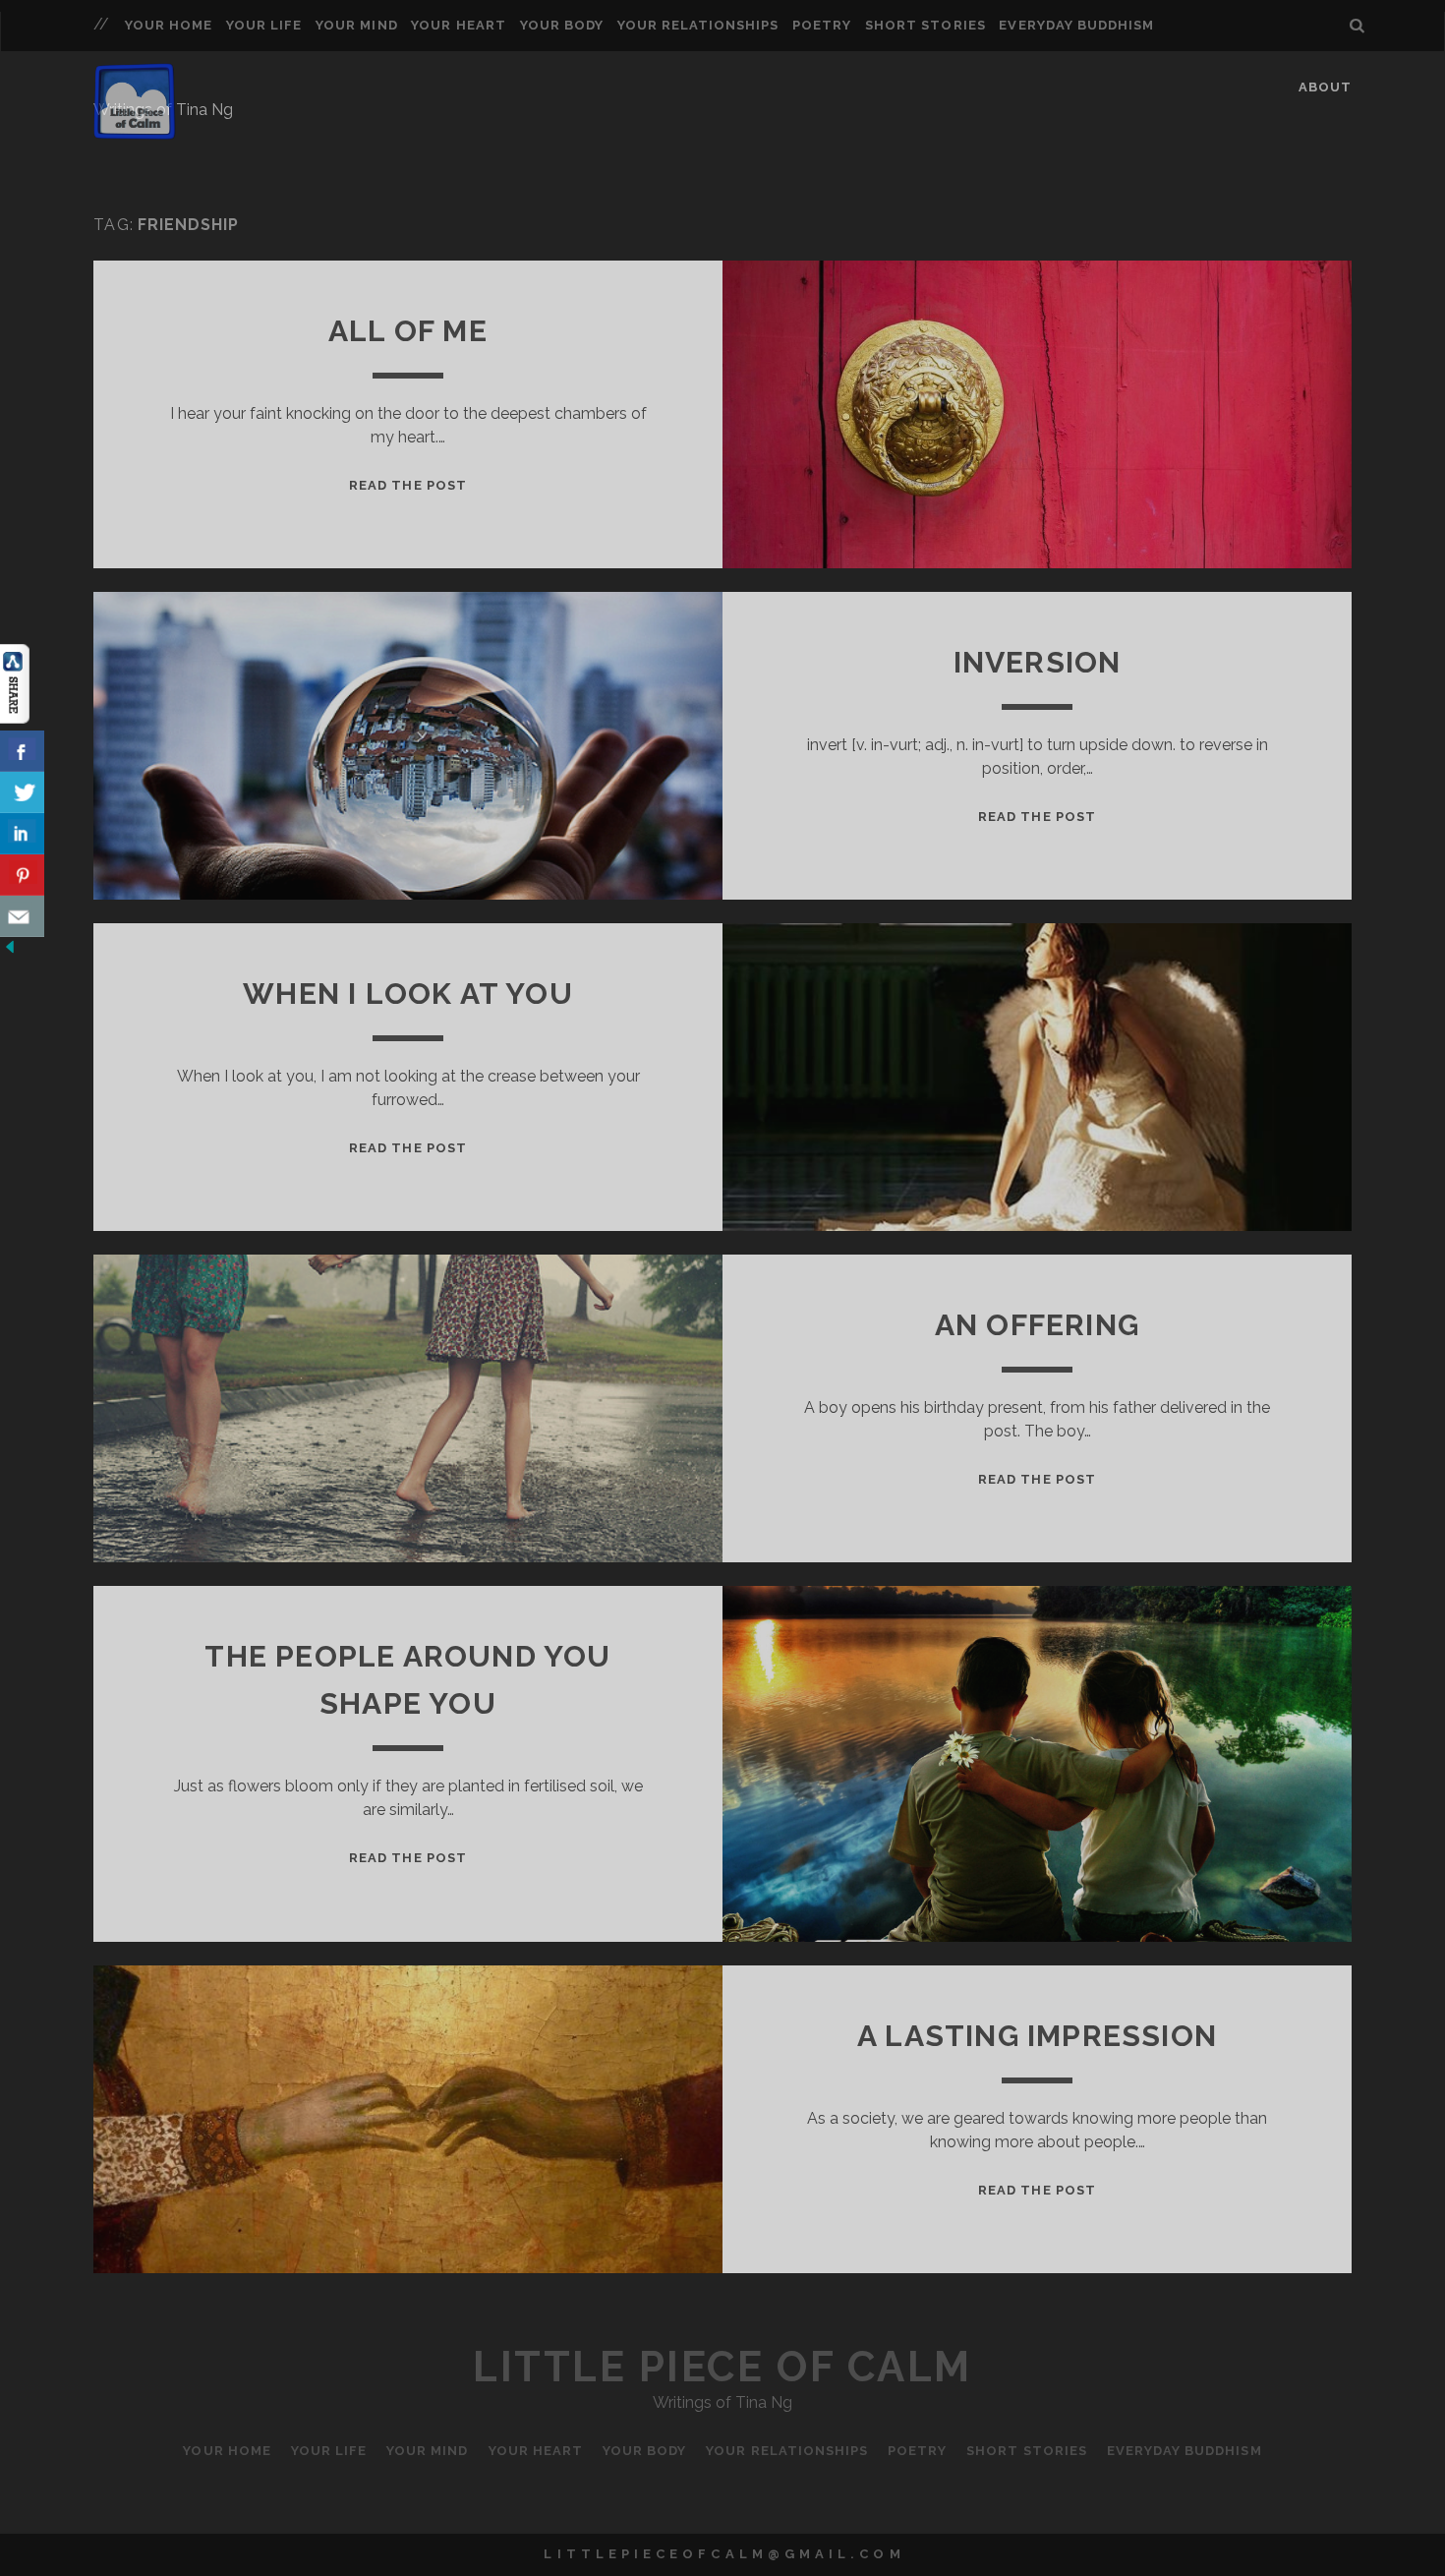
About (1325, 87)
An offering (1037, 1325)
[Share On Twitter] (22, 792)
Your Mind (356, 25)
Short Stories (925, 25)
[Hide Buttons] (10, 951)
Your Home (169, 25)
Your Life (264, 25)
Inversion (1038, 662)
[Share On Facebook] (22, 751)
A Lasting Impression (1037, 2036)
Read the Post (408, 485)
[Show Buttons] (15, 718)
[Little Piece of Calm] (135, 131)
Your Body (562, 25)
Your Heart (458, 25)
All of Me (408, 331)
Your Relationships (698, 25)
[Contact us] (22, 916)
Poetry (822, 25)
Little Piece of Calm (722, 2367)
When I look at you (408, 994)
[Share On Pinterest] (22, 875)
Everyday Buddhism (1076, 25)
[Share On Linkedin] (22, 834)
